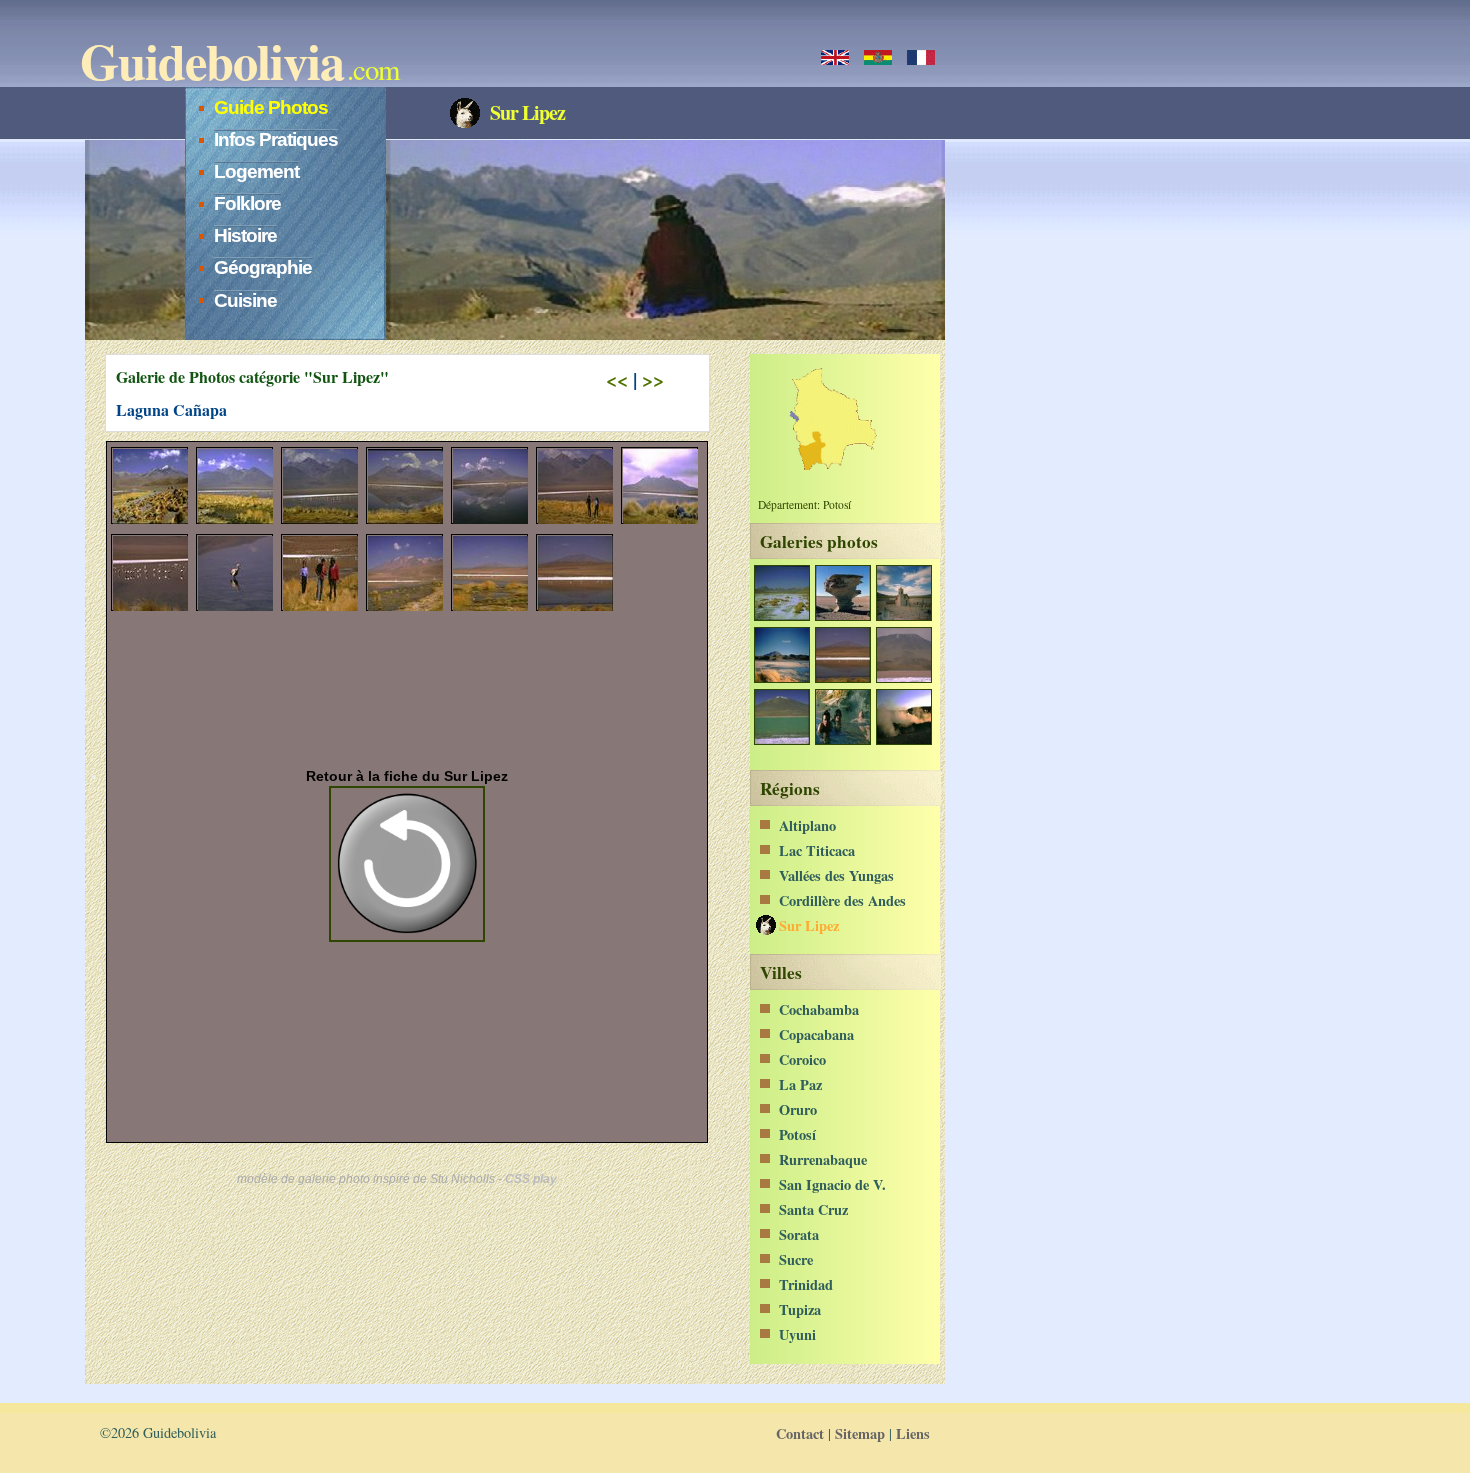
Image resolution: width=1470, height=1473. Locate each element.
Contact (800, 1433)
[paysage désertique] (781, 615)
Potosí (797, 1134)
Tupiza (800, 1309)
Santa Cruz (813, 1209)
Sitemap (860, 1433)
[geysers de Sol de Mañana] (903, 739)
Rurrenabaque (823, 1159)
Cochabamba (819, 1009)
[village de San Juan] (903, 615)
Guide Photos (271, 107)
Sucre (796, 1259)
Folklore (247, 203)
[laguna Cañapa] (842, 677)
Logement (256, 171)
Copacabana (816, 1034)
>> (653, 379)
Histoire (245, 235)
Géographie (263, 267)
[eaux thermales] (842, 739)
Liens (913, 1433)
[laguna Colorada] (903, 677)
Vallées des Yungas (836, 875)
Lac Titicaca (817, 850)
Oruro (798, 1109)
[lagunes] (781, 677)
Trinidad (806, 1284)
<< (617, 379)
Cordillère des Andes (842, 900)
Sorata (799, 1234)
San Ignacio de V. (832, 1184)
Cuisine (245, 300)
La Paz (800, 1084)
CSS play (531, 1179)
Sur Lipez (809, 925)
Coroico (802, 1059)
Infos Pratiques (276, 139)
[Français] (921, 57)
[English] (835, 57)
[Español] (878, 57)
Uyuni (797, 1334)
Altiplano (807, 825)
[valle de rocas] (842, 615)
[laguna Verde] (781, 739)
